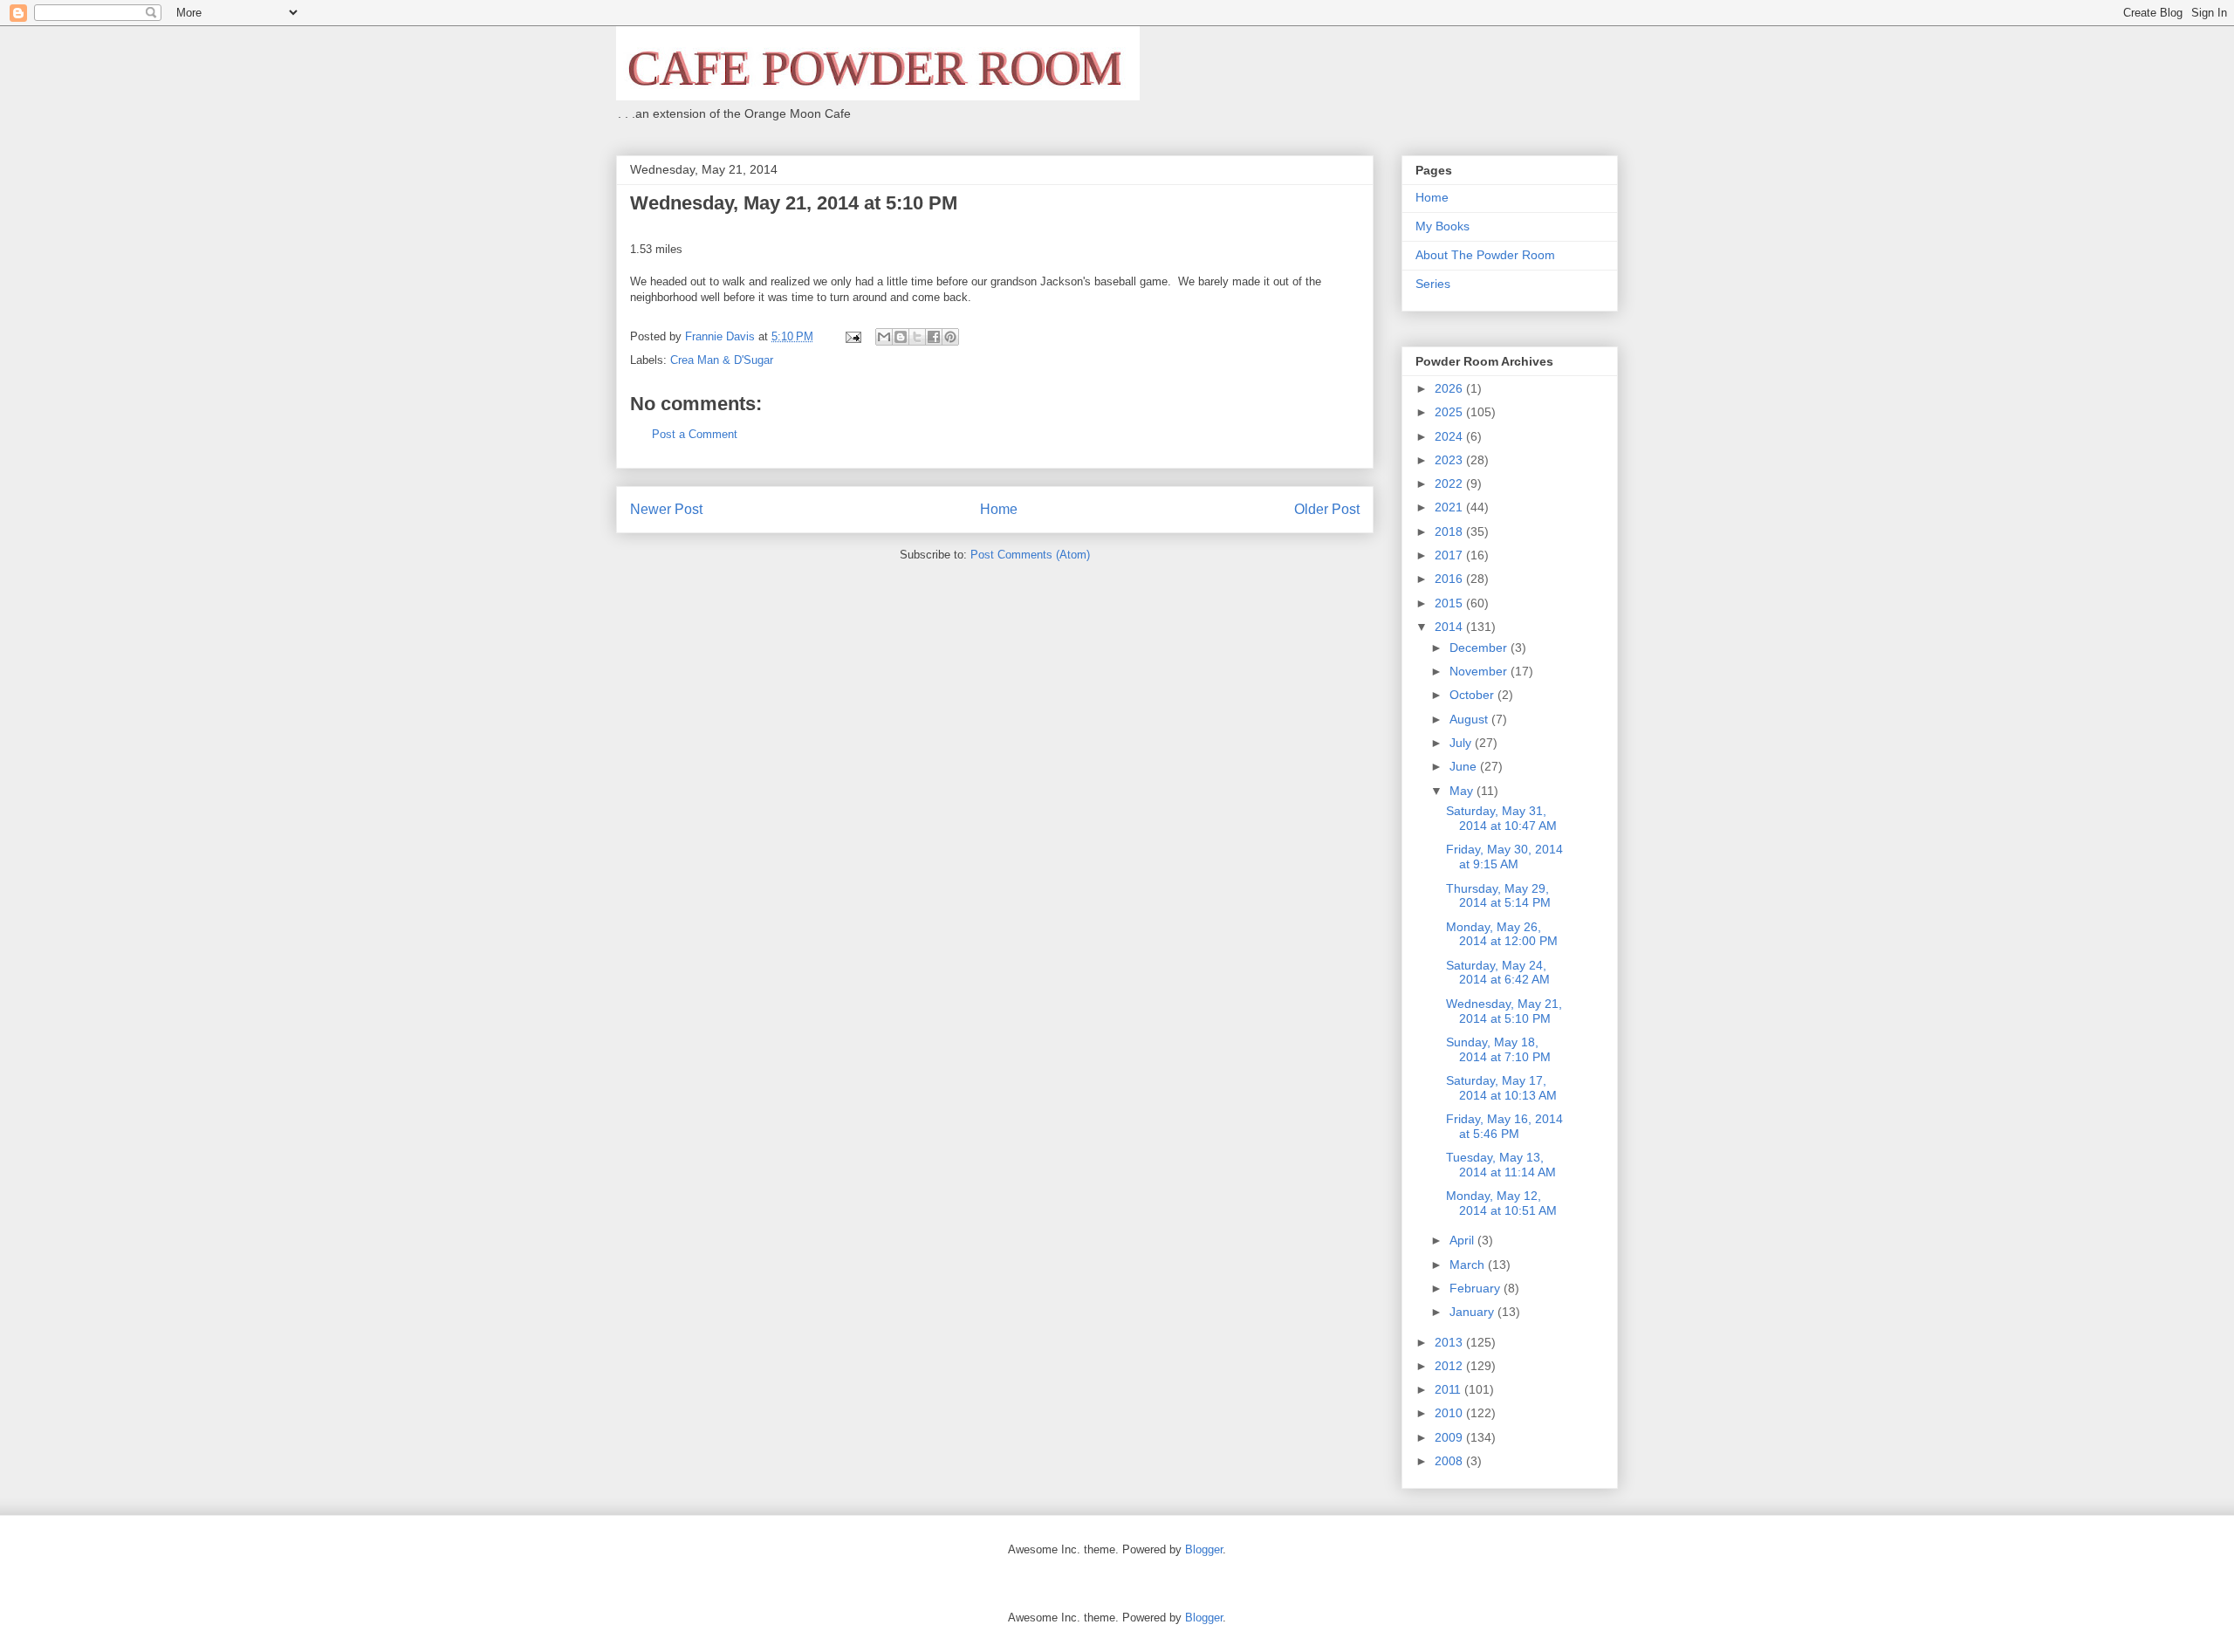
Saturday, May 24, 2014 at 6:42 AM (1498, 973)
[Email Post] (852, 336)
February (1477, 1288)
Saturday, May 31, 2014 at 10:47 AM (1501, 818)
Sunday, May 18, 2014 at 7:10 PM (1498, 1049)
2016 (1450, 579)
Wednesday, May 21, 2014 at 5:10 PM (1504, 1011)
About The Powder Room (1485, 255)
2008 (1450, 1461)
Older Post (1327, 509)
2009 (1450, 1437)
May (1463, 791)
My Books (1443, 226)
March (1469, 1265)
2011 (1449, 1389)
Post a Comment (695, 434)
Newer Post (666, 509)
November (1480, 671)
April (1463, 1240)
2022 (1450, 483)
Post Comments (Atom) (1030, 555)
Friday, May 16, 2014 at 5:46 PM (1504, 1126)
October (1473, 695)
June (1465, 766)
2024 (1450, 436)
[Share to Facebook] (934, 337)
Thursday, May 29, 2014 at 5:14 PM (1498, 896)
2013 (1450, 1342)
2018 (1450, 531)
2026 (1450, 388)
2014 (1450, 627)
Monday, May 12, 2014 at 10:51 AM (1501, 1203)
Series (1433, 284)
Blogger (1204, 1549)
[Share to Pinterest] (950, 337)
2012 (1450, 1366)
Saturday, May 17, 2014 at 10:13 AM (1501, 1088)
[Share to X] (917, 337)
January (1473, 1312)
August (1470, 719)
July (1462, 743)
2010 (1450, 1413)
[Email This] (884, 337)
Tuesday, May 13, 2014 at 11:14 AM (1501, 1165)
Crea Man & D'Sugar (722, 360)
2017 (1450, 555)
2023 (1450, 460)
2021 (1450, 507)
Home (999, 509)
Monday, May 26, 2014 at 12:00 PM (1502, 934)
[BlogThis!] (901, 337)
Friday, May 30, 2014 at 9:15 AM (1504, 857)
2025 (1450, 412)
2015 (1450, 603)
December (1480, 648)
